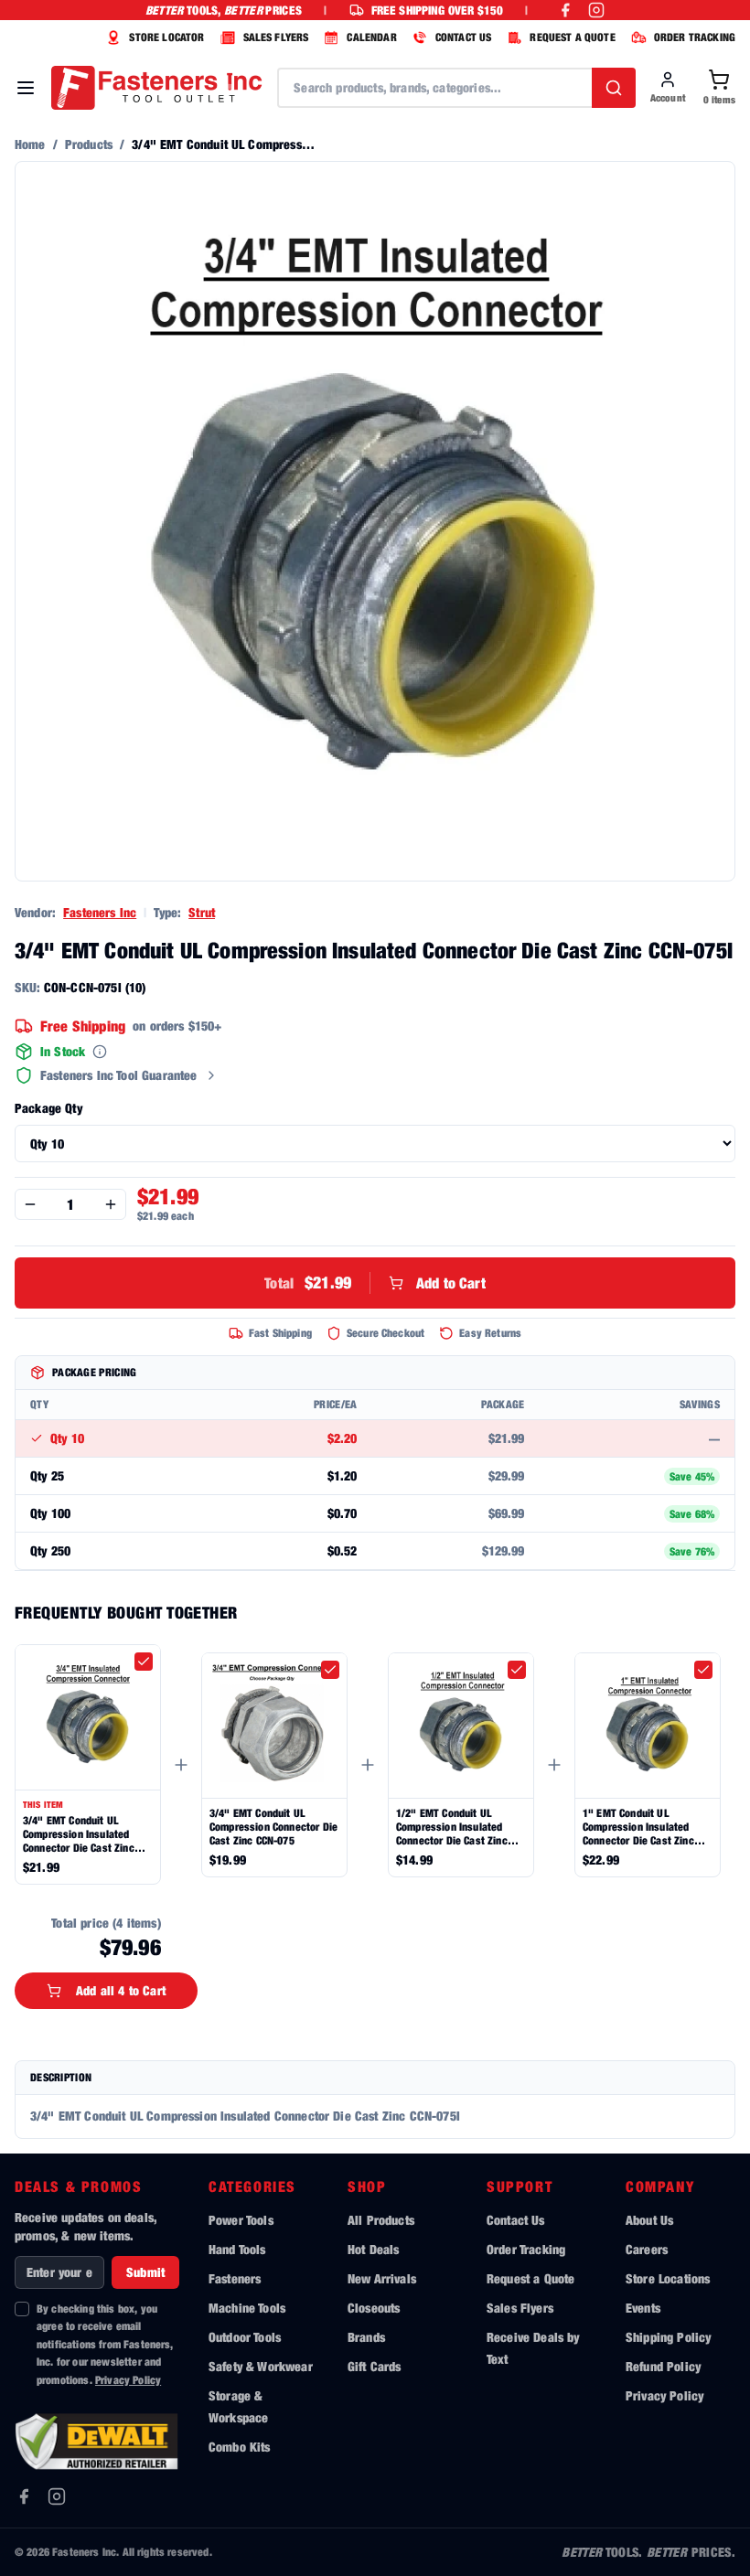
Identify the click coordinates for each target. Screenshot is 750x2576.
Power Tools (241, 2220)
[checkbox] (144, 1662)
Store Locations (668, 2278)
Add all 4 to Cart (121, 1990)
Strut (202, 912)
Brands (366, 2337)
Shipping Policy (668, 2337)
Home (30, 144)
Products (89, 144)
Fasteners (235, 2278)
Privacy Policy (128, 2380)
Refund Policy (663, 2366)
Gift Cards (375, 2366)
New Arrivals (382, 2278)
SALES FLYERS (276, 37)
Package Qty (48, 1108)
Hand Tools (237, 2249)
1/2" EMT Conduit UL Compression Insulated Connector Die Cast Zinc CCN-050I (452, 1827)
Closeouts (374, 2308)
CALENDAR (371, 37)
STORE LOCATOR (166, 37)
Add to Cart (375, 1283)
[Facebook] (24, 2496)
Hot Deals (373, 2249)
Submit (145, 2272)
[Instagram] (57, 2496)
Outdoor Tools (245, 2337)
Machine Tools (247, 2308)
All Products (381, 2220)
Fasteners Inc (100, 912)
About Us (649, 2220)
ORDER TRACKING (695, 37)
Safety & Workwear (261, 2366)
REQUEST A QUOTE (572, 37)
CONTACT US (464, 37)
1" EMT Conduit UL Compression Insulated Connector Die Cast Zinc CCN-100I (638, 1827)
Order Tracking (526, 2249)
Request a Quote (530, 2278)
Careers (647, 2249)
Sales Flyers (520, 2308)
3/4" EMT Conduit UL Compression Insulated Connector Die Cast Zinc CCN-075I (79, 1834)
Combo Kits (240, 2447)
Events (643, 2308)
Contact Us (516, 2220)
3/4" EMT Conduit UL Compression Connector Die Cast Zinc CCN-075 (273, 1827)
